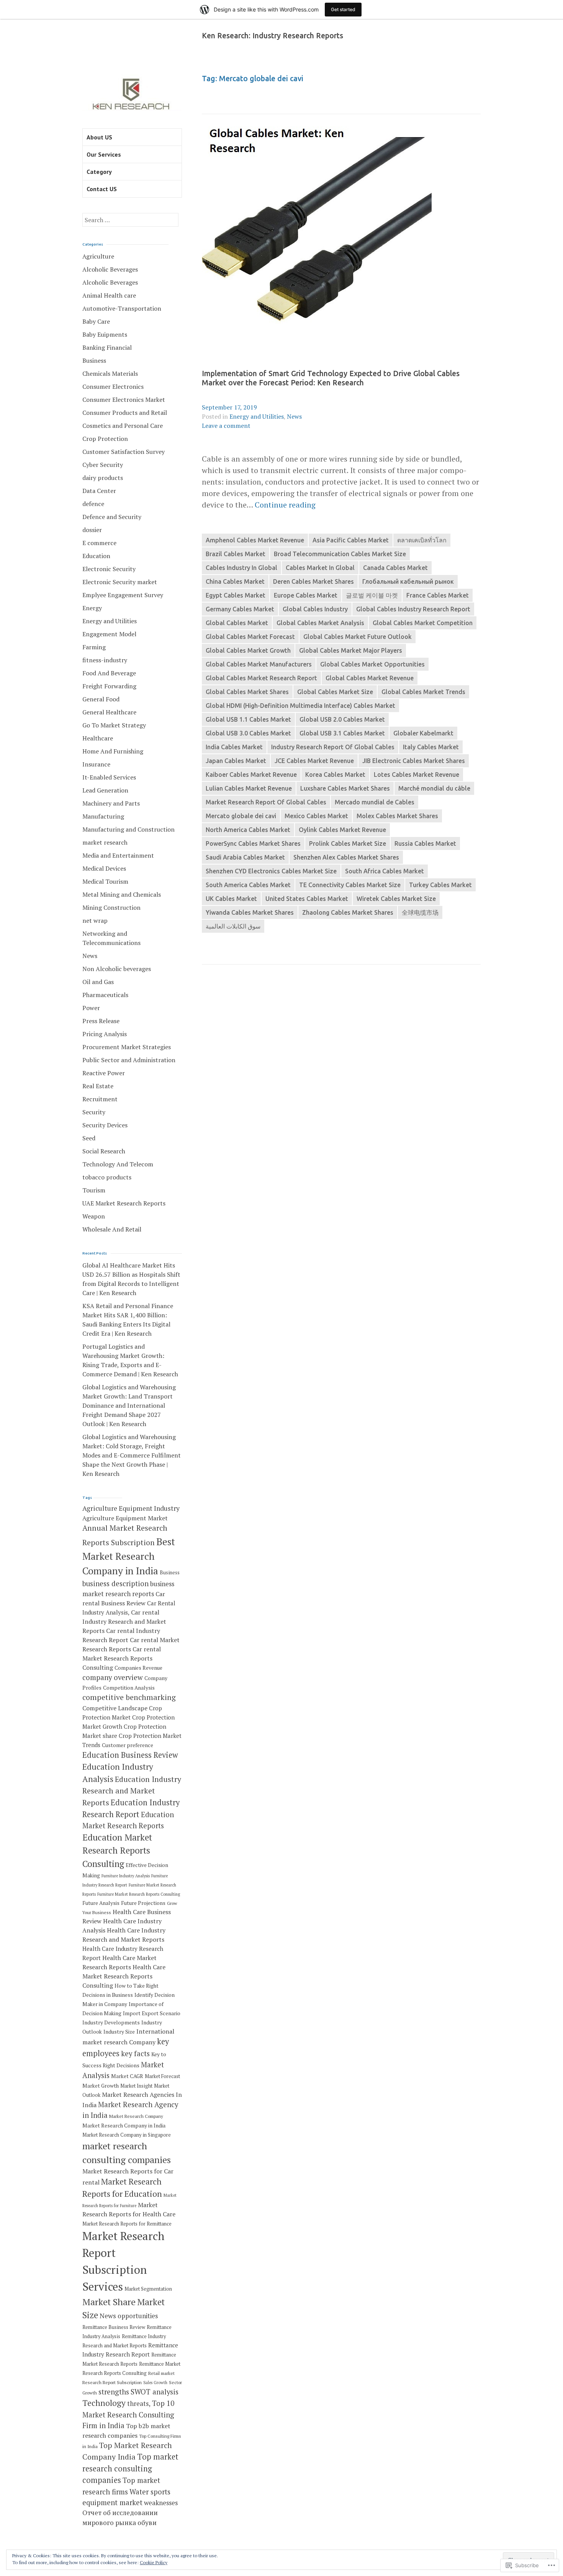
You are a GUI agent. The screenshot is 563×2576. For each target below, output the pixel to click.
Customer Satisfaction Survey (124, 452)
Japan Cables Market (236, 761)
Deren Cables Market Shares (313, 581)
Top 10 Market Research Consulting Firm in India (128, 2414)
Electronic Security (109, 569)
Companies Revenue (138, 1668)
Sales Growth (155, 2383)
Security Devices (105, 1125)
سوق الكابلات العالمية (233, 926)
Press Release (101, 1021)
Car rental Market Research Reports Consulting (122, 1658)
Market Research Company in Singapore (127, 2135)
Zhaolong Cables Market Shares (348, 912)
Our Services (104, 154)
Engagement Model (109, 634)
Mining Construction (111, 907)
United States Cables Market (307, 899)
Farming (94, 647)
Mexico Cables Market (316, 816)
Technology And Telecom (118, 1164)
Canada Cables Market (395, 568)
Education (96, 556)
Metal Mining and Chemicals (122, 894)
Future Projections (143, 1903)
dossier (92, 530)
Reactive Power (104, 1073)
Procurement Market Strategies (127, 1047)
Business (94, 360)
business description (115, 1584)
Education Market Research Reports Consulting (117, 1851)
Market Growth (101, 2086)
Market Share (109, 2302)
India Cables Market (234, 747)
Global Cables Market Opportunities (372, 664)
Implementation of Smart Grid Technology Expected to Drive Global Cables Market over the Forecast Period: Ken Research (331, 378)
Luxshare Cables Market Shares (345, 788)
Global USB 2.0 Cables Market (342, 719)
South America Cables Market (248, 885)
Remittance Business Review (114, 2327)
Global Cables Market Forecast (250, 637)
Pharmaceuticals (105, 995)
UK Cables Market (231, 899)
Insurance (96, 764)
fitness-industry (105, 660)
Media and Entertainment (118, 855)
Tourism (94, 1190)
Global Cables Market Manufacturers (259, 664)
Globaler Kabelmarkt (423, 733)
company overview (113, 1677)
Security (94, 1112)
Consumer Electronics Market (124, 400)
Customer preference (128, 1745)
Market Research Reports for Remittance (127, 2224)
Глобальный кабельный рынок (408, 581)
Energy (92, 608)
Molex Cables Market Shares (397, 816)
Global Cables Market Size (335, 692)
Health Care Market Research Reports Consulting (124, 1976)
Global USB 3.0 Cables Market (248, 733)
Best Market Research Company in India (129, 1556)
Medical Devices (104, 868)
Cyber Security (103, 465)
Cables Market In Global (320, 568)
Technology (104, 2403)
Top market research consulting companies (130, 2468)
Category (99, 172)
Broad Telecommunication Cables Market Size (340, 554)
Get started (343, 9)
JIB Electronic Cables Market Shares (414, 761)
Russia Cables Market (425, 843)
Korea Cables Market (335, 775)
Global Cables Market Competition (423, 623)
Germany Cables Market (240, 609)
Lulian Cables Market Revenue (249, 788)
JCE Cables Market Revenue (314, 761)
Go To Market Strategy (114, 725)
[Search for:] (130, 220)
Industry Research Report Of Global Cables (333, 747)
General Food (101, 699)
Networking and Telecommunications (111, 938)
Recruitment (100, 1099)
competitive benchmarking (129, 1697)
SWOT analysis (155, 2392)
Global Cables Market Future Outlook (358, 637)
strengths (114, 2392)
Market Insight (136, 2086)
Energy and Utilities (257, 416)
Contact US (102, 189)
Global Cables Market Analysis (320, 623)
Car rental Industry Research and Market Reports (124, 1621)
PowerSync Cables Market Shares (253, 843)
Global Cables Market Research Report (261, 678)
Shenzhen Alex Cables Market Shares (346, 857)
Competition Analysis (129, 1688)
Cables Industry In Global (241, 568)
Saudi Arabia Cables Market (245, 857)
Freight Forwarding (109, 686)
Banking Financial (107, 347)
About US (99, 137)
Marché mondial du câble (434, 788)
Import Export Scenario (152, 2013)
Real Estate (98, 1086)
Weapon (94, 1216)
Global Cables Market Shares (247, 692)
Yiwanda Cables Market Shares (250, 912)
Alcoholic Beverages (110, 269)
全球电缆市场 (420, 912)
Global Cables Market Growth (248, 650)
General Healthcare (109, 712)
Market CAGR (127, 2076)
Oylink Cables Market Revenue (342, 830)
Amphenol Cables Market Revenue (255, 540)
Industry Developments (111, 2022)
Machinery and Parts (111, 803)
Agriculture (98, 256)
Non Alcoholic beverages (117, 969)
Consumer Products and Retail (125, 413)
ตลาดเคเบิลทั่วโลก (422, 540)
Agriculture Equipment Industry (131, 1508)
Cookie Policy (154, 2562)
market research (105, 842)
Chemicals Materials (110, 373)
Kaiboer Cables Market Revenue (251, 775)
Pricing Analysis (105, 1034)
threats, (139, 2403)
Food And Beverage (109, 673)
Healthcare (98, 738)
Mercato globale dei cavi (241, 816)
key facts (135, 2054)
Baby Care (96, 321)
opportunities (138, 2316)
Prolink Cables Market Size (348, 843)
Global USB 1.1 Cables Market (248, 719)
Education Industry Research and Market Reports (132, 1791)
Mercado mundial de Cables (375, 802)
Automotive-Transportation (122, 308)
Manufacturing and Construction (128, 829)
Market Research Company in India (124, 2126)
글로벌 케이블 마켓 (372, 595)
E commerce (99, 543)
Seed (89, 1138)
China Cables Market (235, 581)
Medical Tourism (105, 881)
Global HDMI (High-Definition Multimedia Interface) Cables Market (300, 706)
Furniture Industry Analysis (126, 1876)
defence (93, 504)
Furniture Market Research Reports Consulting (139, 1894)
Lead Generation (105, 790)
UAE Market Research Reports (124, 1203)
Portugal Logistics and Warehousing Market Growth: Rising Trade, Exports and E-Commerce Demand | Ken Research (130, 1360)
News (294, 416)
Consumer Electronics (113, 386)
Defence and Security (112, 517)
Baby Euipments (105, 334)
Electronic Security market (120, 582)
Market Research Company (136, 2116)
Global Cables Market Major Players (351, 650)
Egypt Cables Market (236, 595)
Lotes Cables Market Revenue (417, 775)
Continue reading (285, 505)
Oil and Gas (98, 982)
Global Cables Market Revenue (370, 678)
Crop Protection (105, 439)
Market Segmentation (148, 2289)
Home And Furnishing (113, 751)
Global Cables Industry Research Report (413, 609)
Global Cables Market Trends (423, 692)
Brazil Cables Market (236, 554)
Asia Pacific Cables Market (351, 540)
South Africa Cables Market (385, 871)
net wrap (95, 920)
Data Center (99, 491)
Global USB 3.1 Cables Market (342, 733)
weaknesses (161, 2503)
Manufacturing (103, 816)
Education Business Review (130, 1755)
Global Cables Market (237, 623)
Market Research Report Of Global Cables (266, 802)
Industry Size (119, 2032)
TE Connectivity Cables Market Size (350, 885)
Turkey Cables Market (440, 885)
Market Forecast (162, 2076)
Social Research (104, 1151)
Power (91, 1008)
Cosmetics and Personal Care (123, 426)
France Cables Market (438, 595)
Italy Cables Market (431, 747)
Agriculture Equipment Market (125, 1518)
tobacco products (107, 1177)
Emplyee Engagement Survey (123, 595)
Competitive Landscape (115, 1708)
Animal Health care (109, 295)
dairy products (103, 478)
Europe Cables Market (306, 595)
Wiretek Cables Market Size (396, 899)
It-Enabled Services (109, 777)
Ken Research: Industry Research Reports (272, 36)
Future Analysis (101, 1903)
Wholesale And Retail (112, 1229)
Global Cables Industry (315, 609)
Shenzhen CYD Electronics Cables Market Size (271, 871)
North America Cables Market (248, 830)
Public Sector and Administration (129, 1060)
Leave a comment (226, 426)
